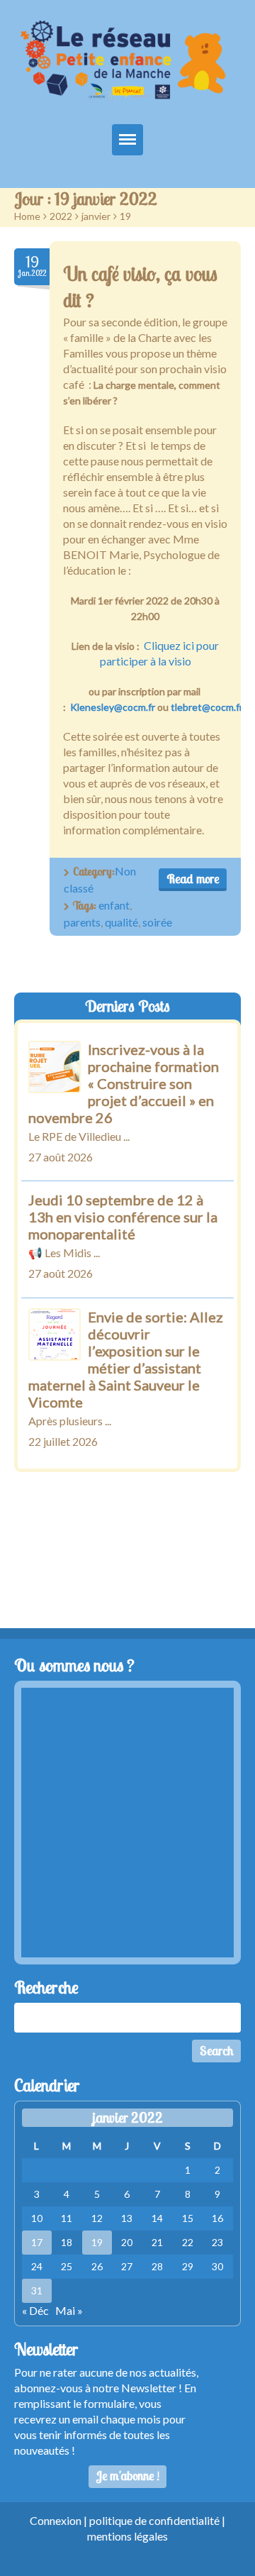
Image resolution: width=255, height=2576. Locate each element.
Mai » (69, 2310)
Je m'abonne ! (128, 2476)
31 (37, 2290)
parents (82, 922)
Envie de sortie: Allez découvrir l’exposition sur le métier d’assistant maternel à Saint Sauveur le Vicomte (126, 1359)
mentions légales (127, 2536)
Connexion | (59, 2520)
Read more (193, 879)
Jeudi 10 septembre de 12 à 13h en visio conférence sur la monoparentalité (123, 1217)
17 (37, 2242)
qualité (121, 922)
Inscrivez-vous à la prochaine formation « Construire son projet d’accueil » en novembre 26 (124, 1083)
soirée (157, 922)
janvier (96, 216)
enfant (114, 905)
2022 (61, 216)
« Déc (35, 2310)
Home (27, 216)
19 (97, 2242)
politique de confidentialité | (157, 2520)
